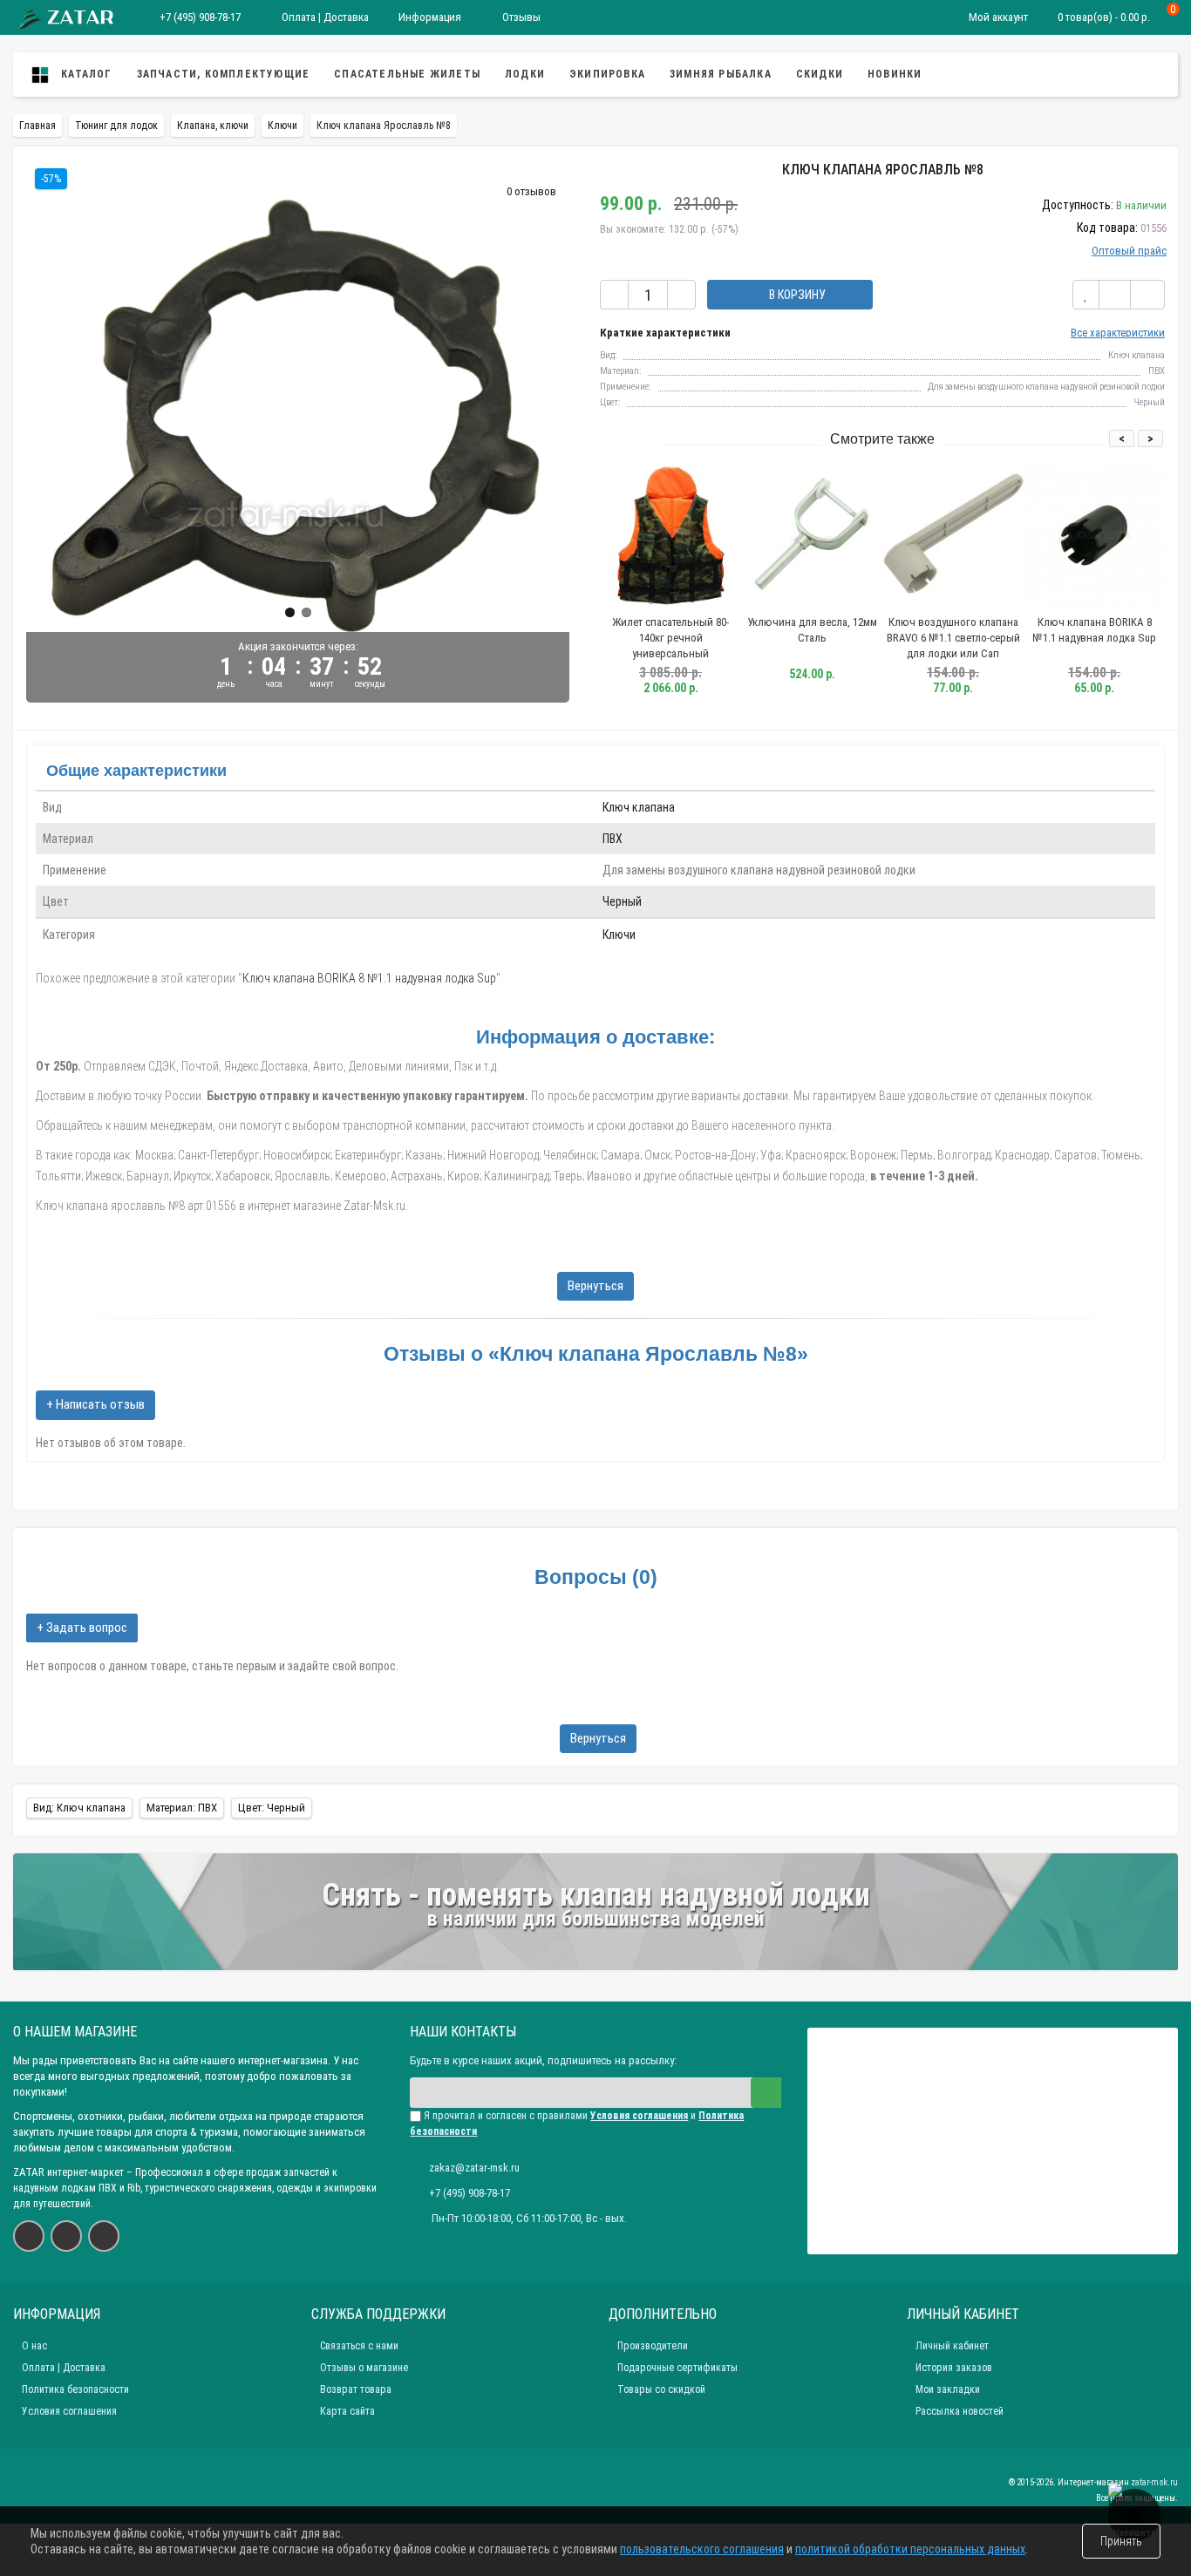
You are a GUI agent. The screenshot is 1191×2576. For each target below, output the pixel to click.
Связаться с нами (359, 2346)
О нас (34, 2346)
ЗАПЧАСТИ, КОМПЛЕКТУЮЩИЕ (224, 74)
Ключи (619, 935)
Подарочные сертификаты (677, 2368)
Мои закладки (948, 2389)
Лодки (525, 74)
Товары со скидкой (661, 2389)
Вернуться (595, 1286)
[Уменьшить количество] (614, 295)
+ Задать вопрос (82, 1628)
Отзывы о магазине (364, 2368)
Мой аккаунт (998, 17)
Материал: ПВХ (182, 1808)
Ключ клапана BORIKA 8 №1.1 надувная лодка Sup (1094, 630)
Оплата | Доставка (324, 17)
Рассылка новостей (960, 2411)
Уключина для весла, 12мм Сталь (812, 630)
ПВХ (613, 839)
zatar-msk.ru (1154, 2482)
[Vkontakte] (29, 2236)
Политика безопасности (75, 2389)
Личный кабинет (952, 2346)
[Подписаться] (766, 2093)
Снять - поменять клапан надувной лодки (596, 1895)
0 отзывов (531, 191)
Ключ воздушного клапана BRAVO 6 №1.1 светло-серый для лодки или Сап (953, 638)
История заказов (954, 2368)
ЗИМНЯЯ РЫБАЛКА (721, 74)
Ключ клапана (639, 807)
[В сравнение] (1115, 295)
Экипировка (607, 74)
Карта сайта (347, 2411)
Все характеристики (1118, 333)
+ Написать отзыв (95, 1404)
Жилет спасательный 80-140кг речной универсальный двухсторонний (670, 646)
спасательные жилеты (407, 74)
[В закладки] (1086, 295)
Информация (430, 17)
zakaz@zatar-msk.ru (474, 2168)
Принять (1121, 2541)
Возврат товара (356, 2389)
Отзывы (520, 17)
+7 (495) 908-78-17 (200, 17)
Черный (622, 901)
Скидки (820, 74)
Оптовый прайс (1129, 251)
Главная (37, 126)
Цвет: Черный (272, 1808)
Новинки (895, 74)
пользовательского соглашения (702, 2549)
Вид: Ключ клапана (79, 1808)
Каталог (85, 74)
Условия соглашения (69, 2411)
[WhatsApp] (66, 2236)
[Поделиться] (1147, 295)
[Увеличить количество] (681, 295)
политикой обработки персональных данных (910, 2549)
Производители (653, 2346)
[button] (290, 612)
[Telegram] (104, 2236)
